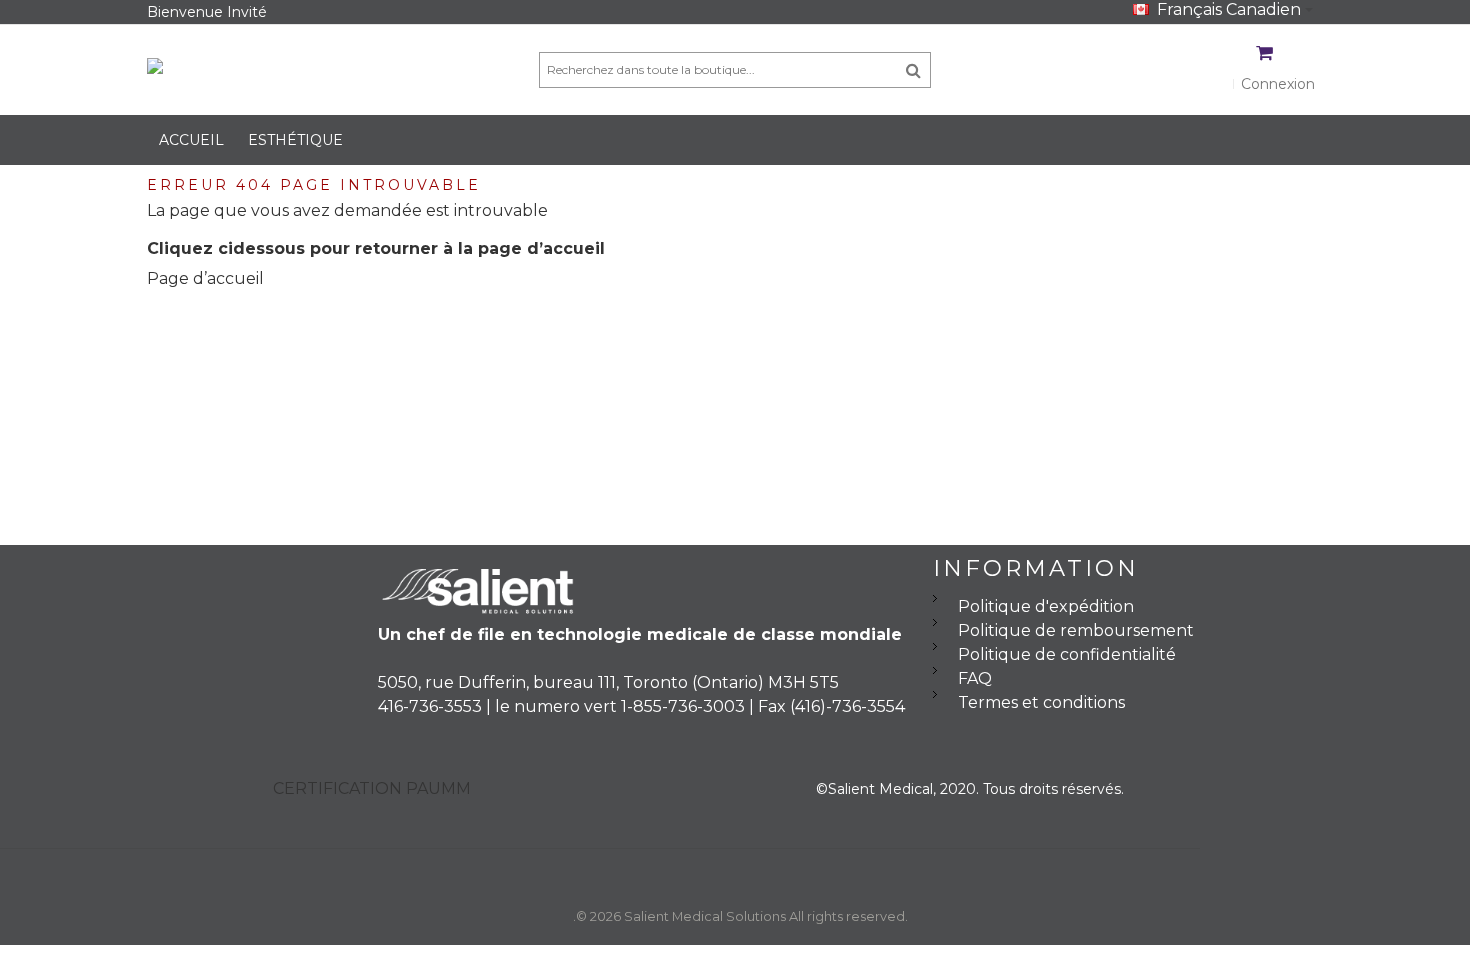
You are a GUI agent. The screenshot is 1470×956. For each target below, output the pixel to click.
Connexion (1278, 84)
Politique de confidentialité (1067, 654)
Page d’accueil (205, 278)
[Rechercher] (913, 70)
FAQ (975, 678)
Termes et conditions (1041, 702)
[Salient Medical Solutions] (241, 70)
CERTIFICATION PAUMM (372, 788)
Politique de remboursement (1076, 630)
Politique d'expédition (1046, 606)
